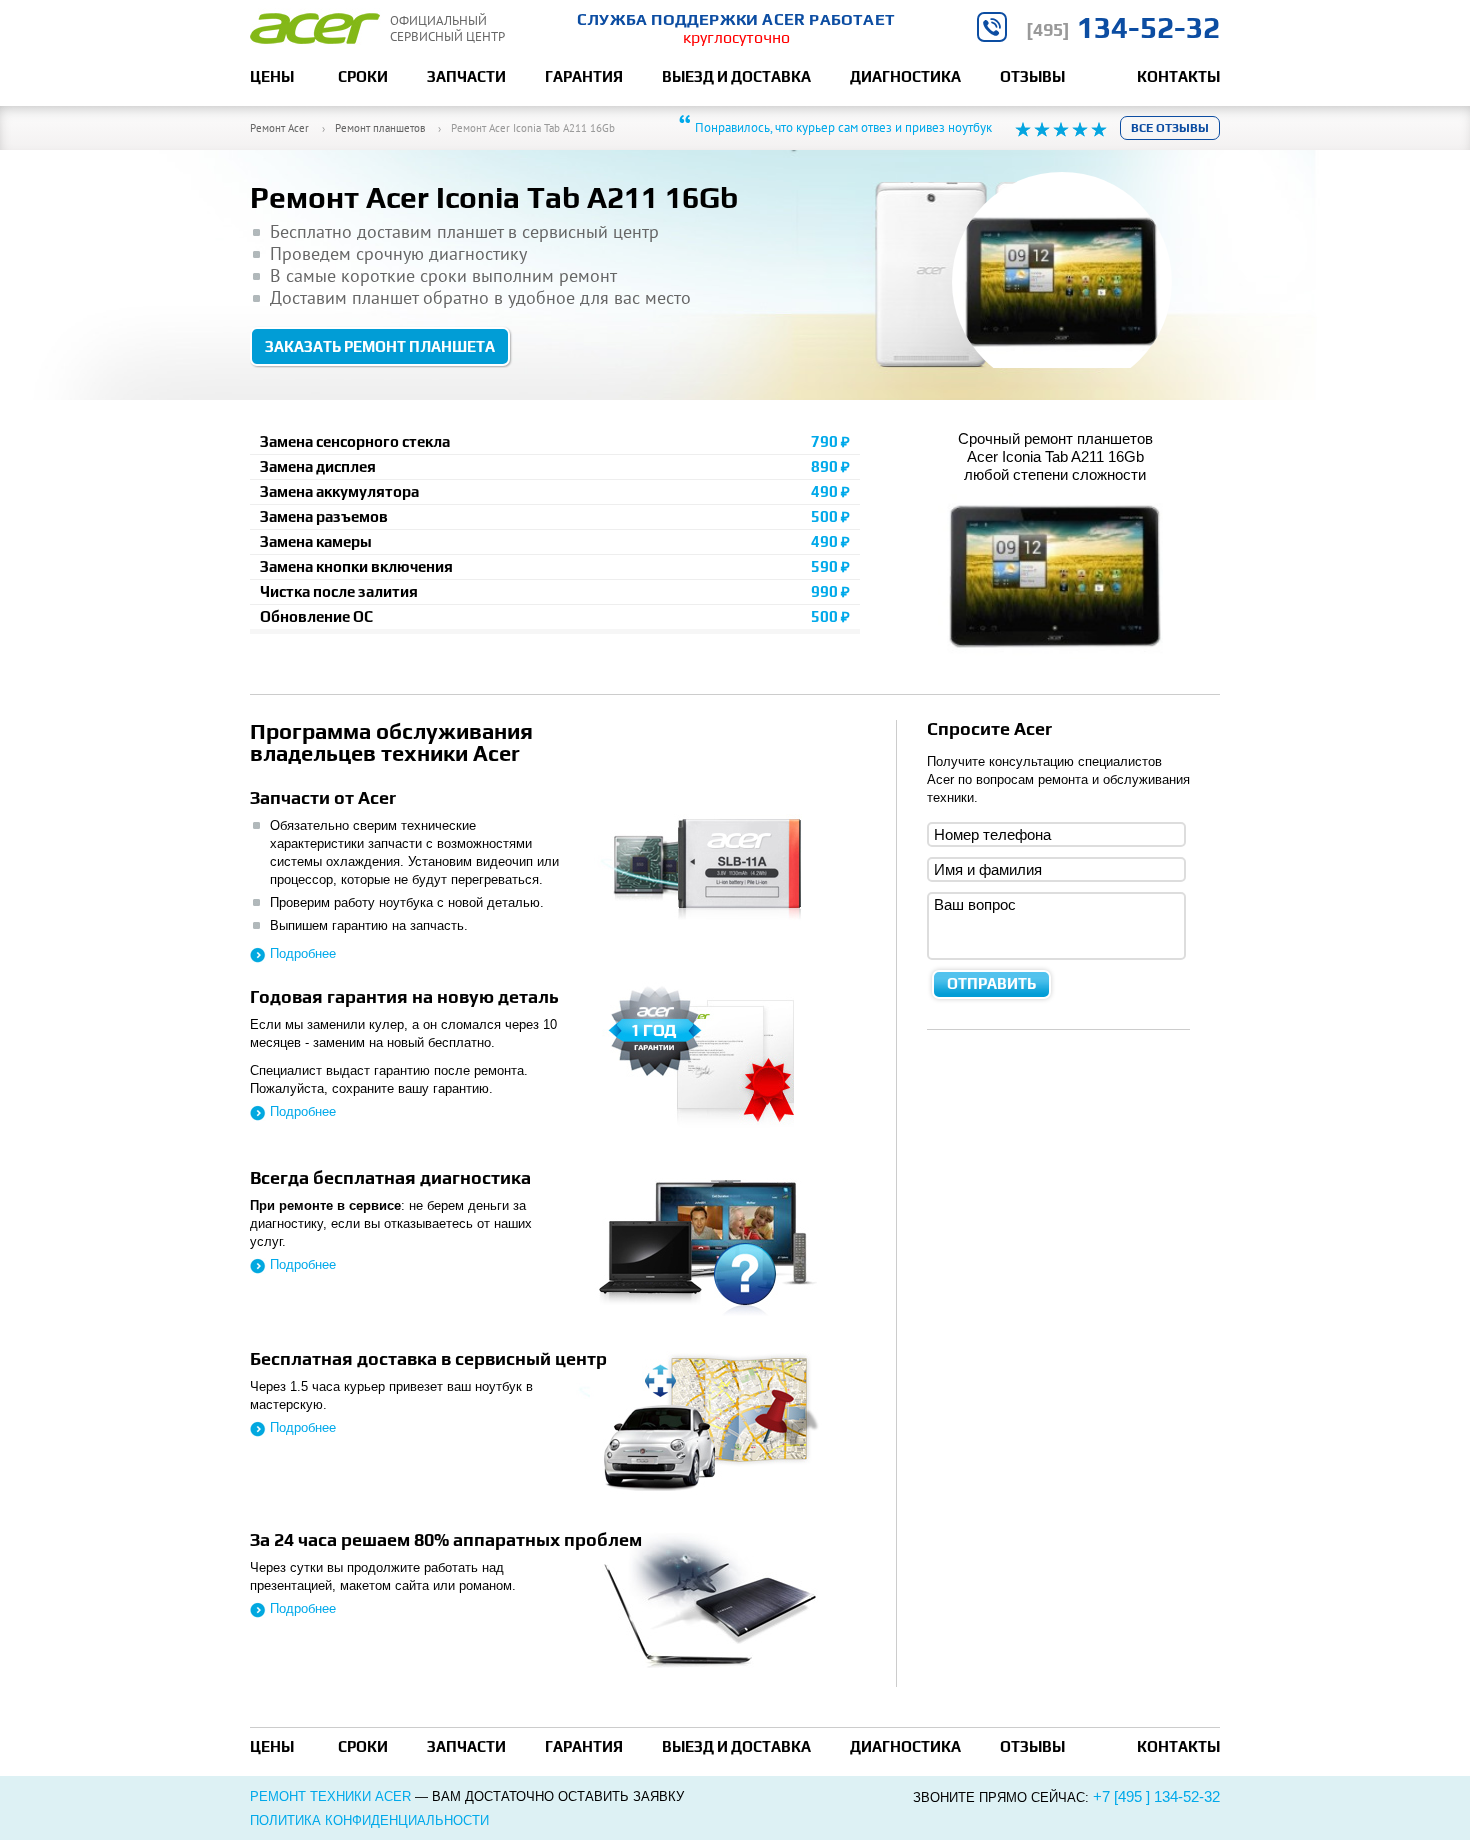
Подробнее (303, 953)
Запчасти (466, 76)
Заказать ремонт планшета (380, 346)
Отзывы (1032, 76)
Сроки (363, 76)
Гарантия (584, 76)
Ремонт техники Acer (330, 1796)
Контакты (1178, 76)
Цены (272, 76)
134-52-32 (1123, 27)
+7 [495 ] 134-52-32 (1156, 1796)
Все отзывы (1170, 128)
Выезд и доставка (736, 76)
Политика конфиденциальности (369, 1820)
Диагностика (905, 76)
